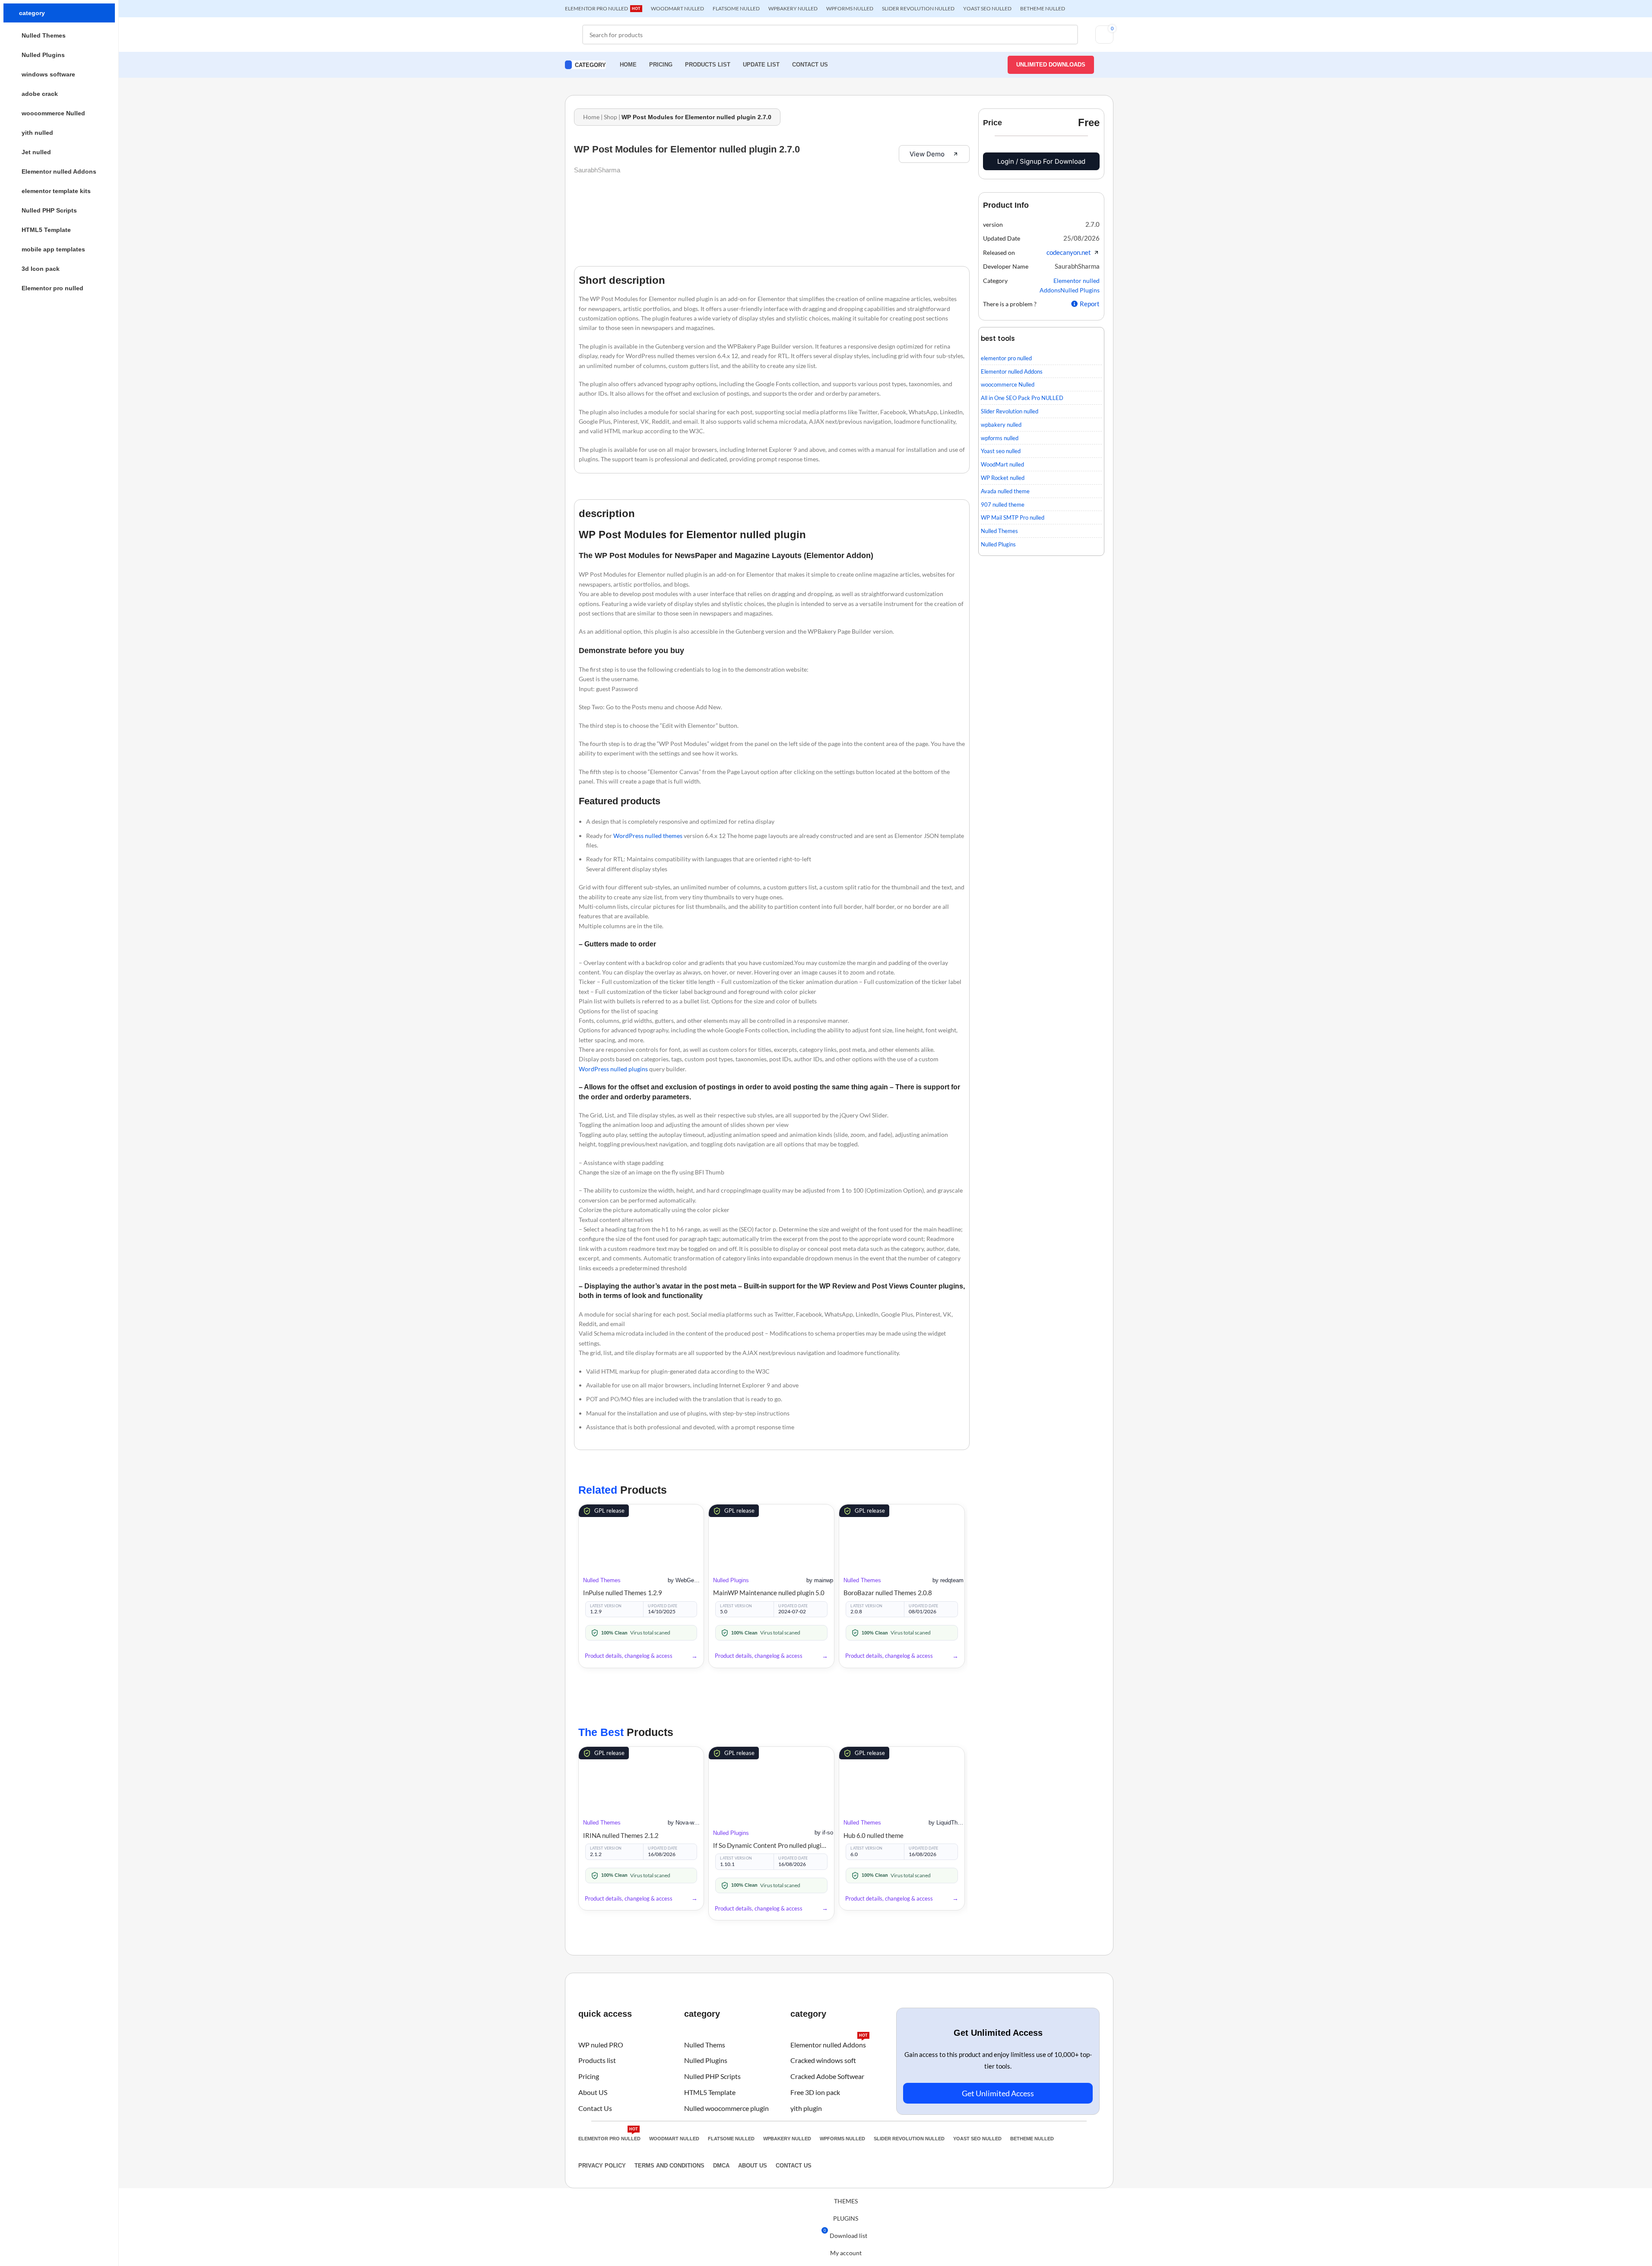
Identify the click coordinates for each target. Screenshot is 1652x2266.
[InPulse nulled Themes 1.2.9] (641, 1536)
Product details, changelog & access (629, 1656)
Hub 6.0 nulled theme (874, 1835)
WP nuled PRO (601, 2045)
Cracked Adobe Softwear (827, 2076)
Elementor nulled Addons (829, 2043)
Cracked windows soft (823, 2061)
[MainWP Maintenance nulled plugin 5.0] (771, 1536)
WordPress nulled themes (648, 836)
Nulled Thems (705, 2045)
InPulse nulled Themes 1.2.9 (623, 1593)
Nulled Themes (602, 1580)
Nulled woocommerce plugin (726, 2108)
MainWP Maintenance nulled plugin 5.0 (769, 1593)
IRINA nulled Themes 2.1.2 (621, 1835)
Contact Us (595, 2108)
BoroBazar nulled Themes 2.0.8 (888, 1593)
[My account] (1108, 65)
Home (591, 117)
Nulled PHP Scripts (712, 2076)
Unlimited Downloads (1051, 65)
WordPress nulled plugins (613, 1069)
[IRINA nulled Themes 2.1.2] (641, 1779)
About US (593, 2092)
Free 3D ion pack (815, 2092)
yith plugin (806, 2108)
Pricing (589, 2076)
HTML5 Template (710, 2092)
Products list (597, 2061)
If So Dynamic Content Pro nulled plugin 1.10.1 (771, 1845)
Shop (610, 117)
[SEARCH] (1068, 35)
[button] (1092, 224)
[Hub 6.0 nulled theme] (902, 1779)
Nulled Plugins (731, 1580)
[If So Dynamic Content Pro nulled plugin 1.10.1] (771, 1784)
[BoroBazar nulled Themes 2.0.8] (902, 1536)
